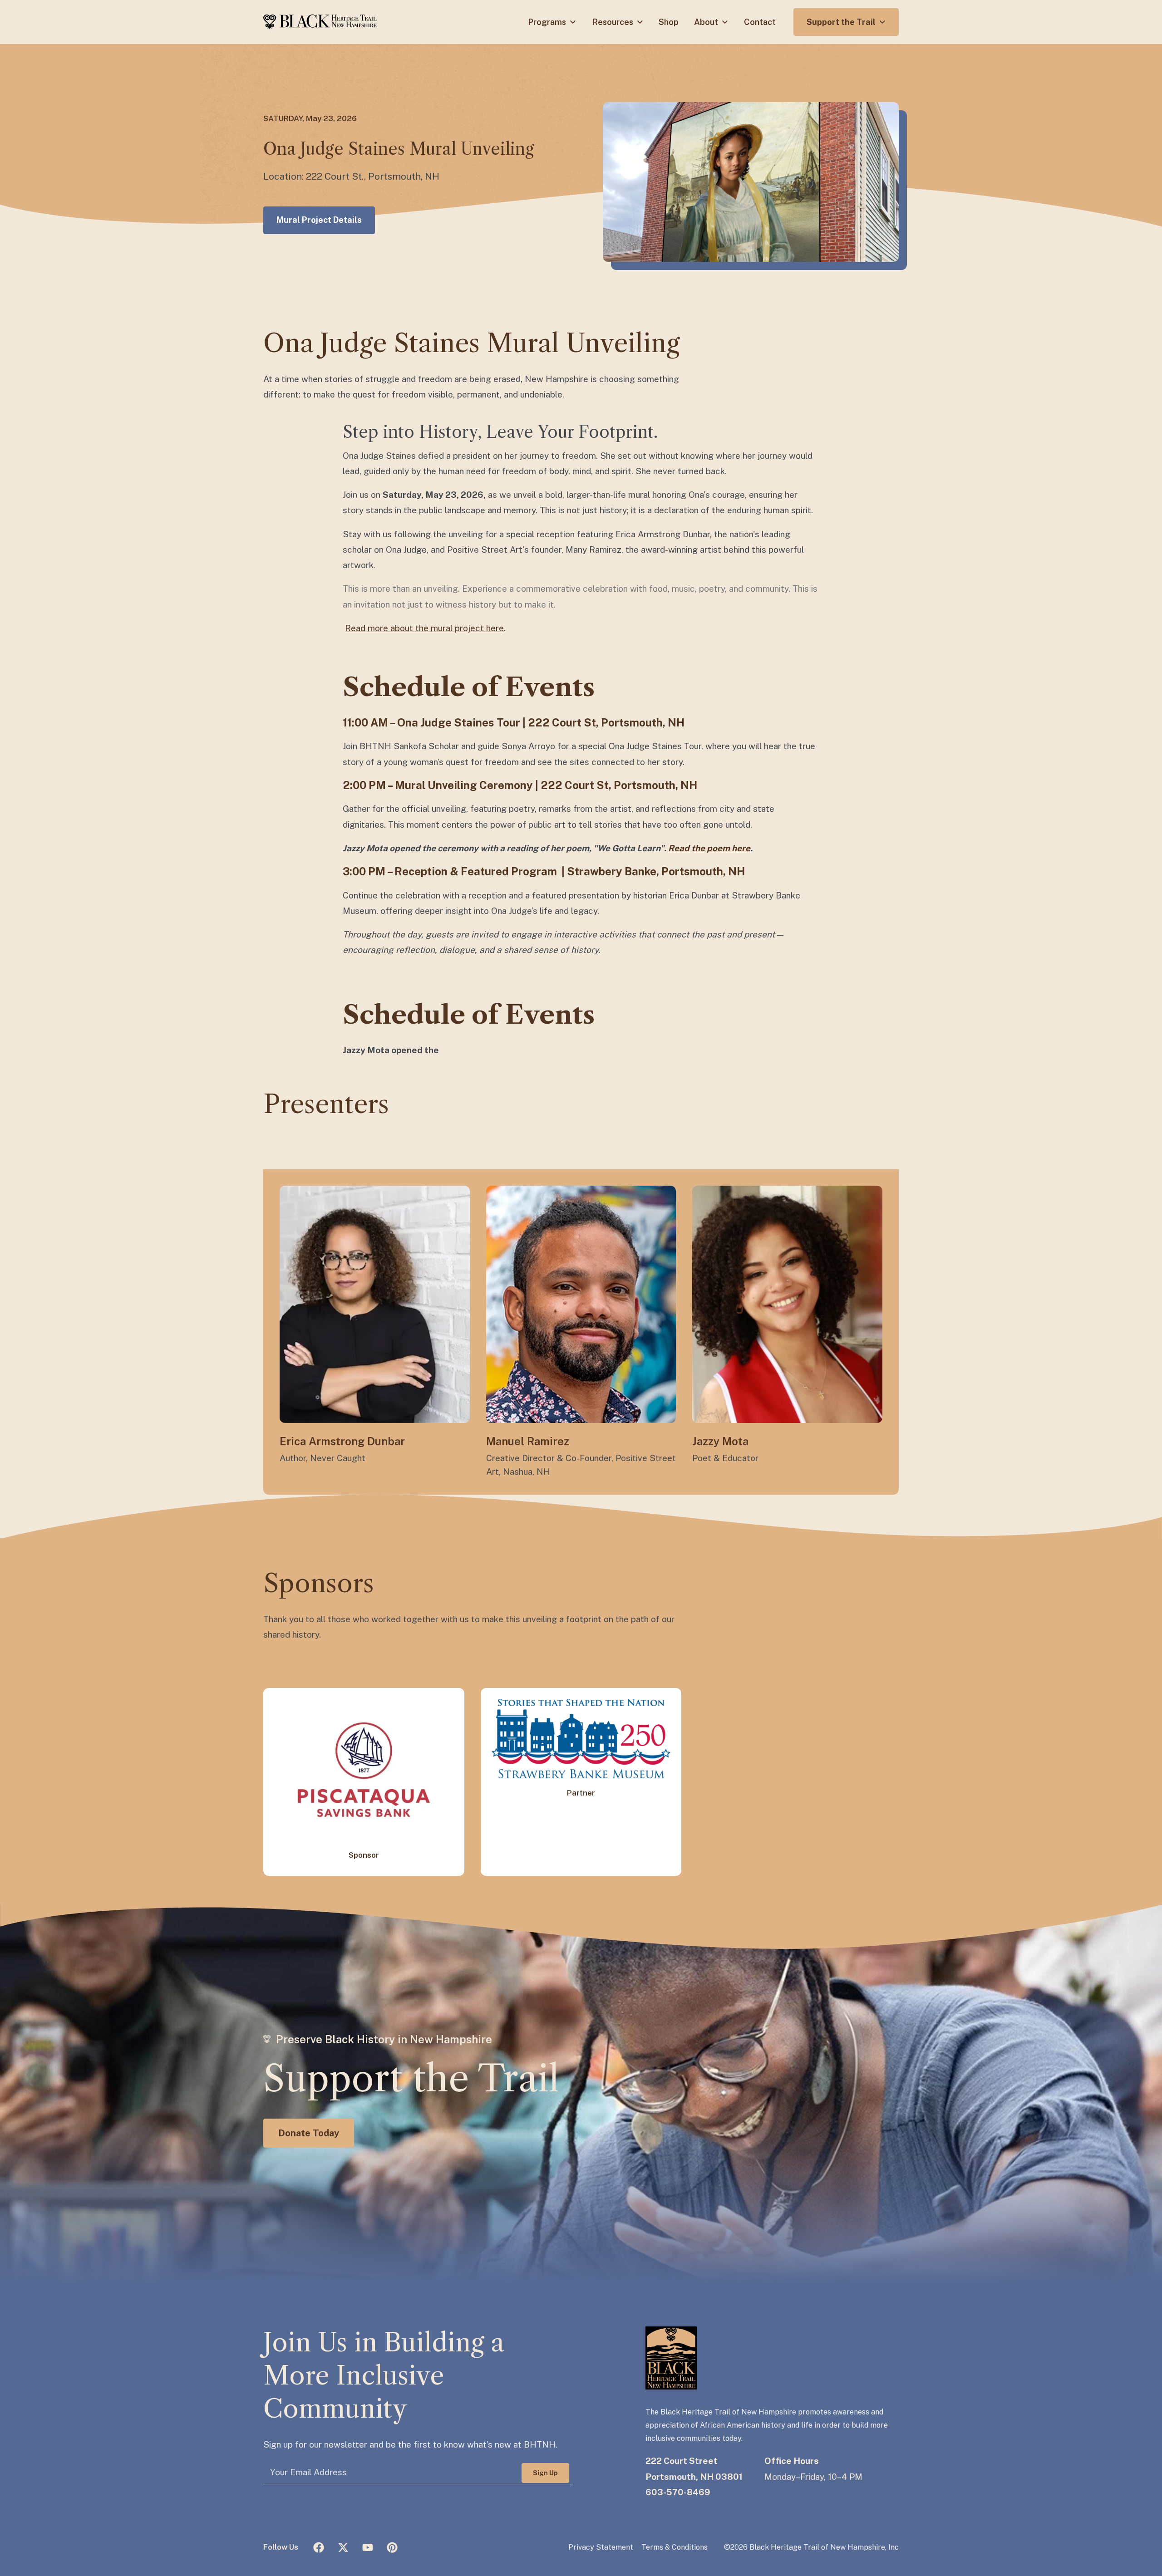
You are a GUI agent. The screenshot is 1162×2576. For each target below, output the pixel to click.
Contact (760, 22)
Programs (548, 22)
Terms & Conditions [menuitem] (675, 2547)
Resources (613, 22)
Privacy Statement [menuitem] (601, 2547)
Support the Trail (842, 22)
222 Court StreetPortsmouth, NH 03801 (694, 2468)
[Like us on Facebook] (319, 2547)
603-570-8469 (678, 2492)
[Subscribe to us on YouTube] (368, 2547)
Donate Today (309, 2133)
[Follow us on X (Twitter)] (343, 2547)
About (707, 22)
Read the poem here (709, 848)
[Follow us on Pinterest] (392, 2547)
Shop (669, 22)
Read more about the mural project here (424, 628)
